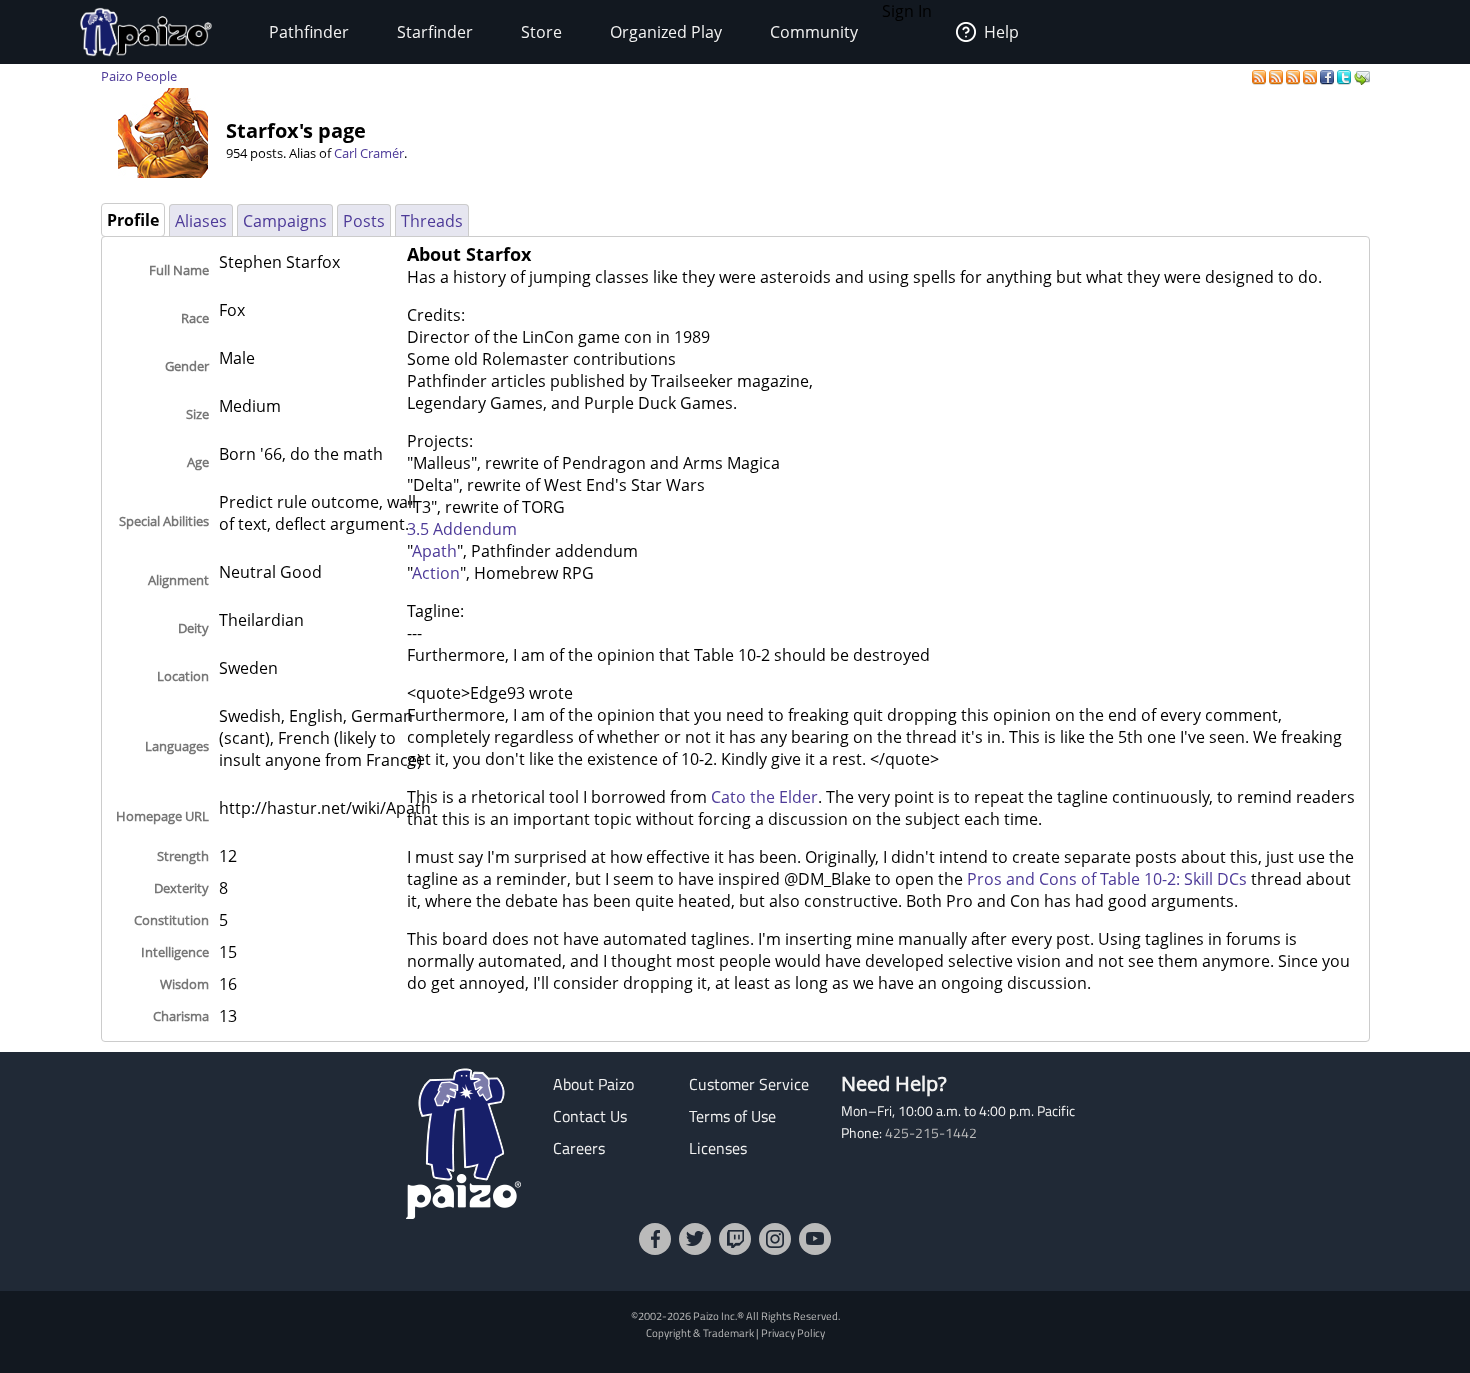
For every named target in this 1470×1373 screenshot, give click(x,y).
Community (814, 32)
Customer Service (749, 1084)
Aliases (201, 221)
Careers (579, 1148)
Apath (434, 551)
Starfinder (435, 32)
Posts (364, 221)
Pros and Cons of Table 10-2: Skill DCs (1107, 879)
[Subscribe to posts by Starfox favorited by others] (1277, 76)
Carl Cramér (369, 153)
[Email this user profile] (1362, 76)
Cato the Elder (764, 797)
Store (541, 32)
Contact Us (590, 1116)
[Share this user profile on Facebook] (1328, 76)
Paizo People (139, 76)
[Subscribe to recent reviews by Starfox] (1294, 76)
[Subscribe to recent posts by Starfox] (1260, 76)
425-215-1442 (931, 1133)
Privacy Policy (793, 1332)
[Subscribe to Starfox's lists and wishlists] (1311, 76)
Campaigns (285, 221)
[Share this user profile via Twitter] (1345, 76)
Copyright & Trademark (700, 1332)
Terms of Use (732, 1116)
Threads (432, 221)
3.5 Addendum (462, 529)
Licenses (718, 1148)
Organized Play (666, 32)
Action (436, 573)
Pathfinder (309, 32)
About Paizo (593, 1084)
